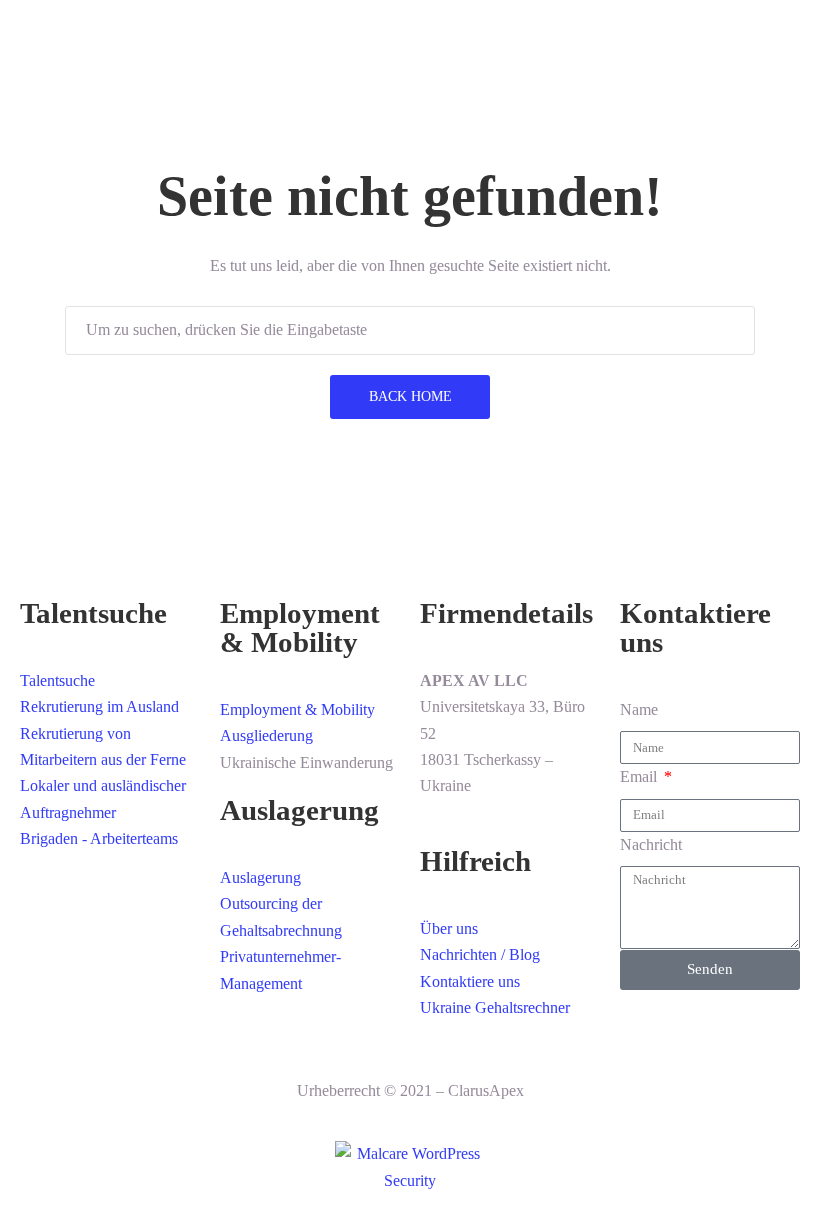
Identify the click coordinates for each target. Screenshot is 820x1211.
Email (640, 776)
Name (639, 709)
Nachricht (651, 844)
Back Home (410, 396)
